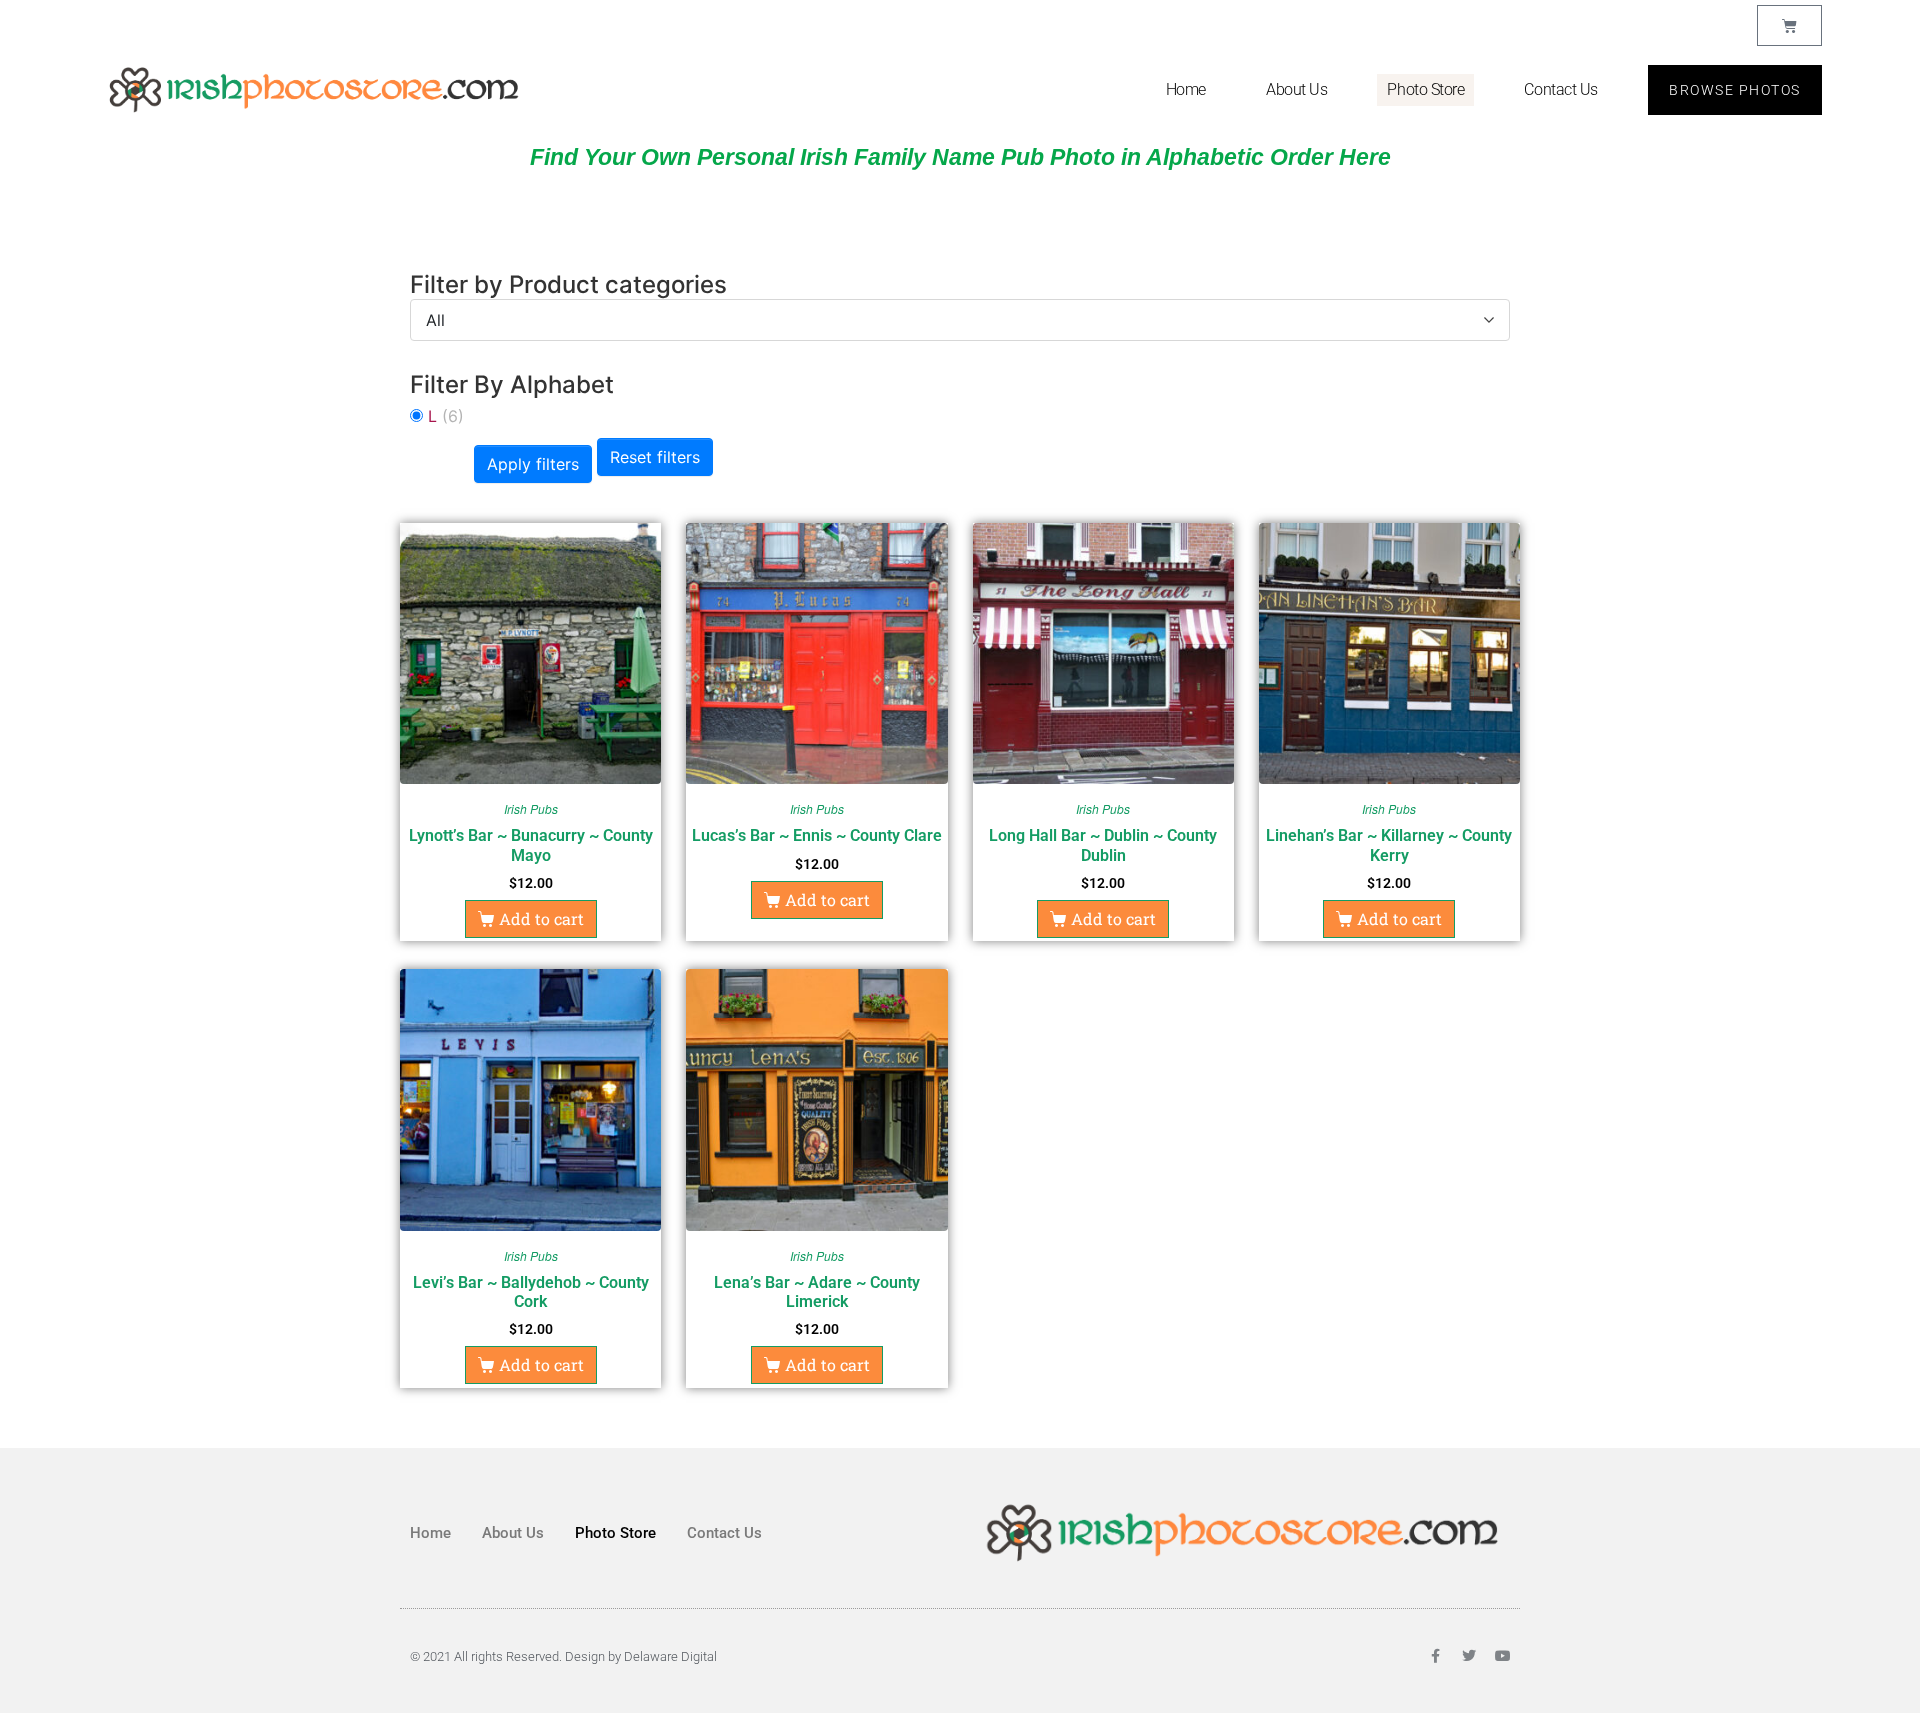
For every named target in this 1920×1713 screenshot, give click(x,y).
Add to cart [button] (541, 918)
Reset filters (655, 457)
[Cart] (1789, 25)
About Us (1296, 89)
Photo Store (1425, 89)
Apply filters (533, 464)
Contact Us (1561, 89)
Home (1186, 89)
